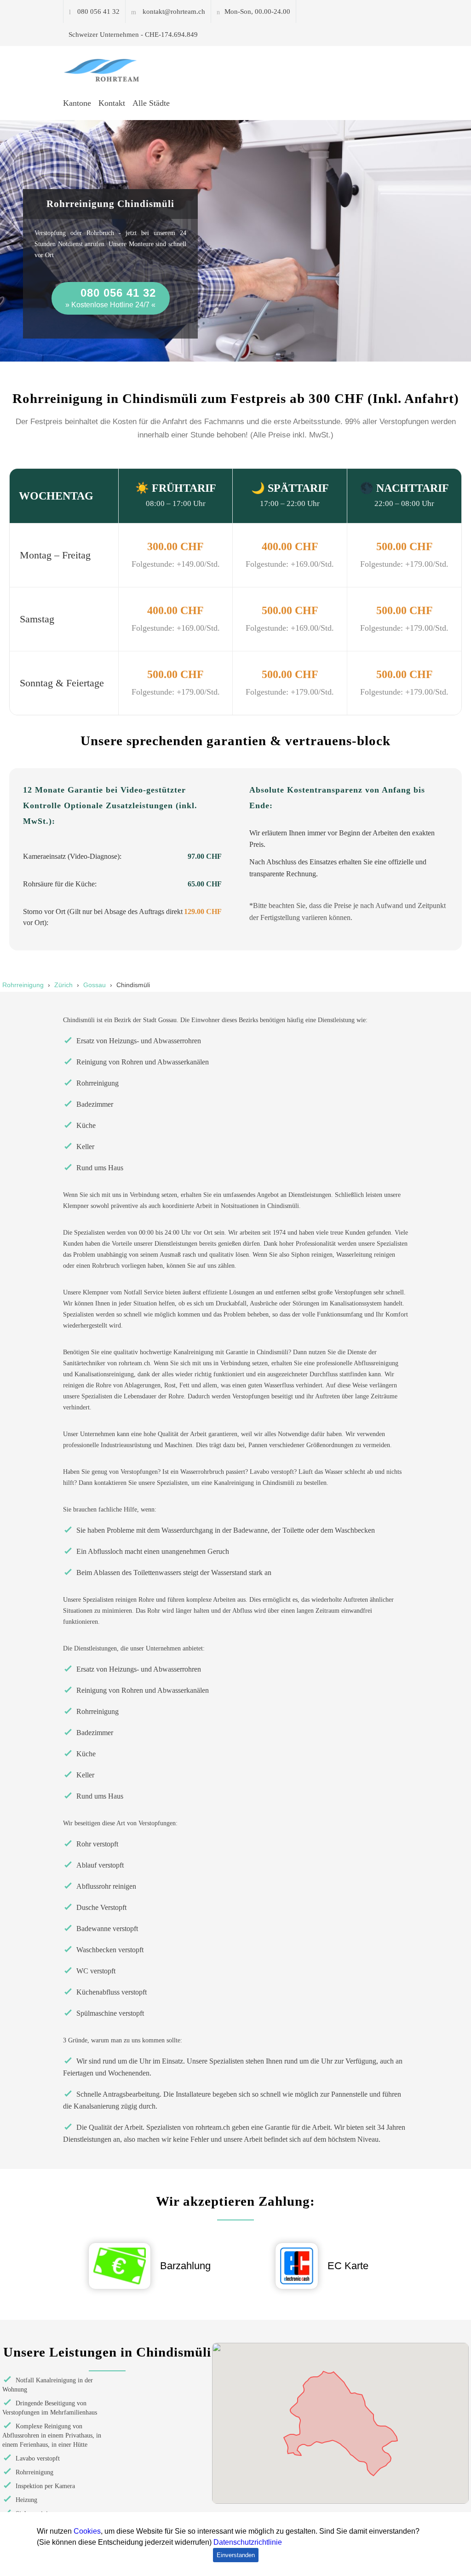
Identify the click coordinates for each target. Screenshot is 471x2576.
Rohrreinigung (23, 985)
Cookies (87, 2531)
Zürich (63, 985)
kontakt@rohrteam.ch (174, 11)
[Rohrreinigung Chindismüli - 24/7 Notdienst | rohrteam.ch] (106, 70)
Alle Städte (151, 103)
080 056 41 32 (98, 11)
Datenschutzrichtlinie (248, 2542)
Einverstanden (236, 2555)
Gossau (95, 985)
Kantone (77, 103)
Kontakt (112, 103)
